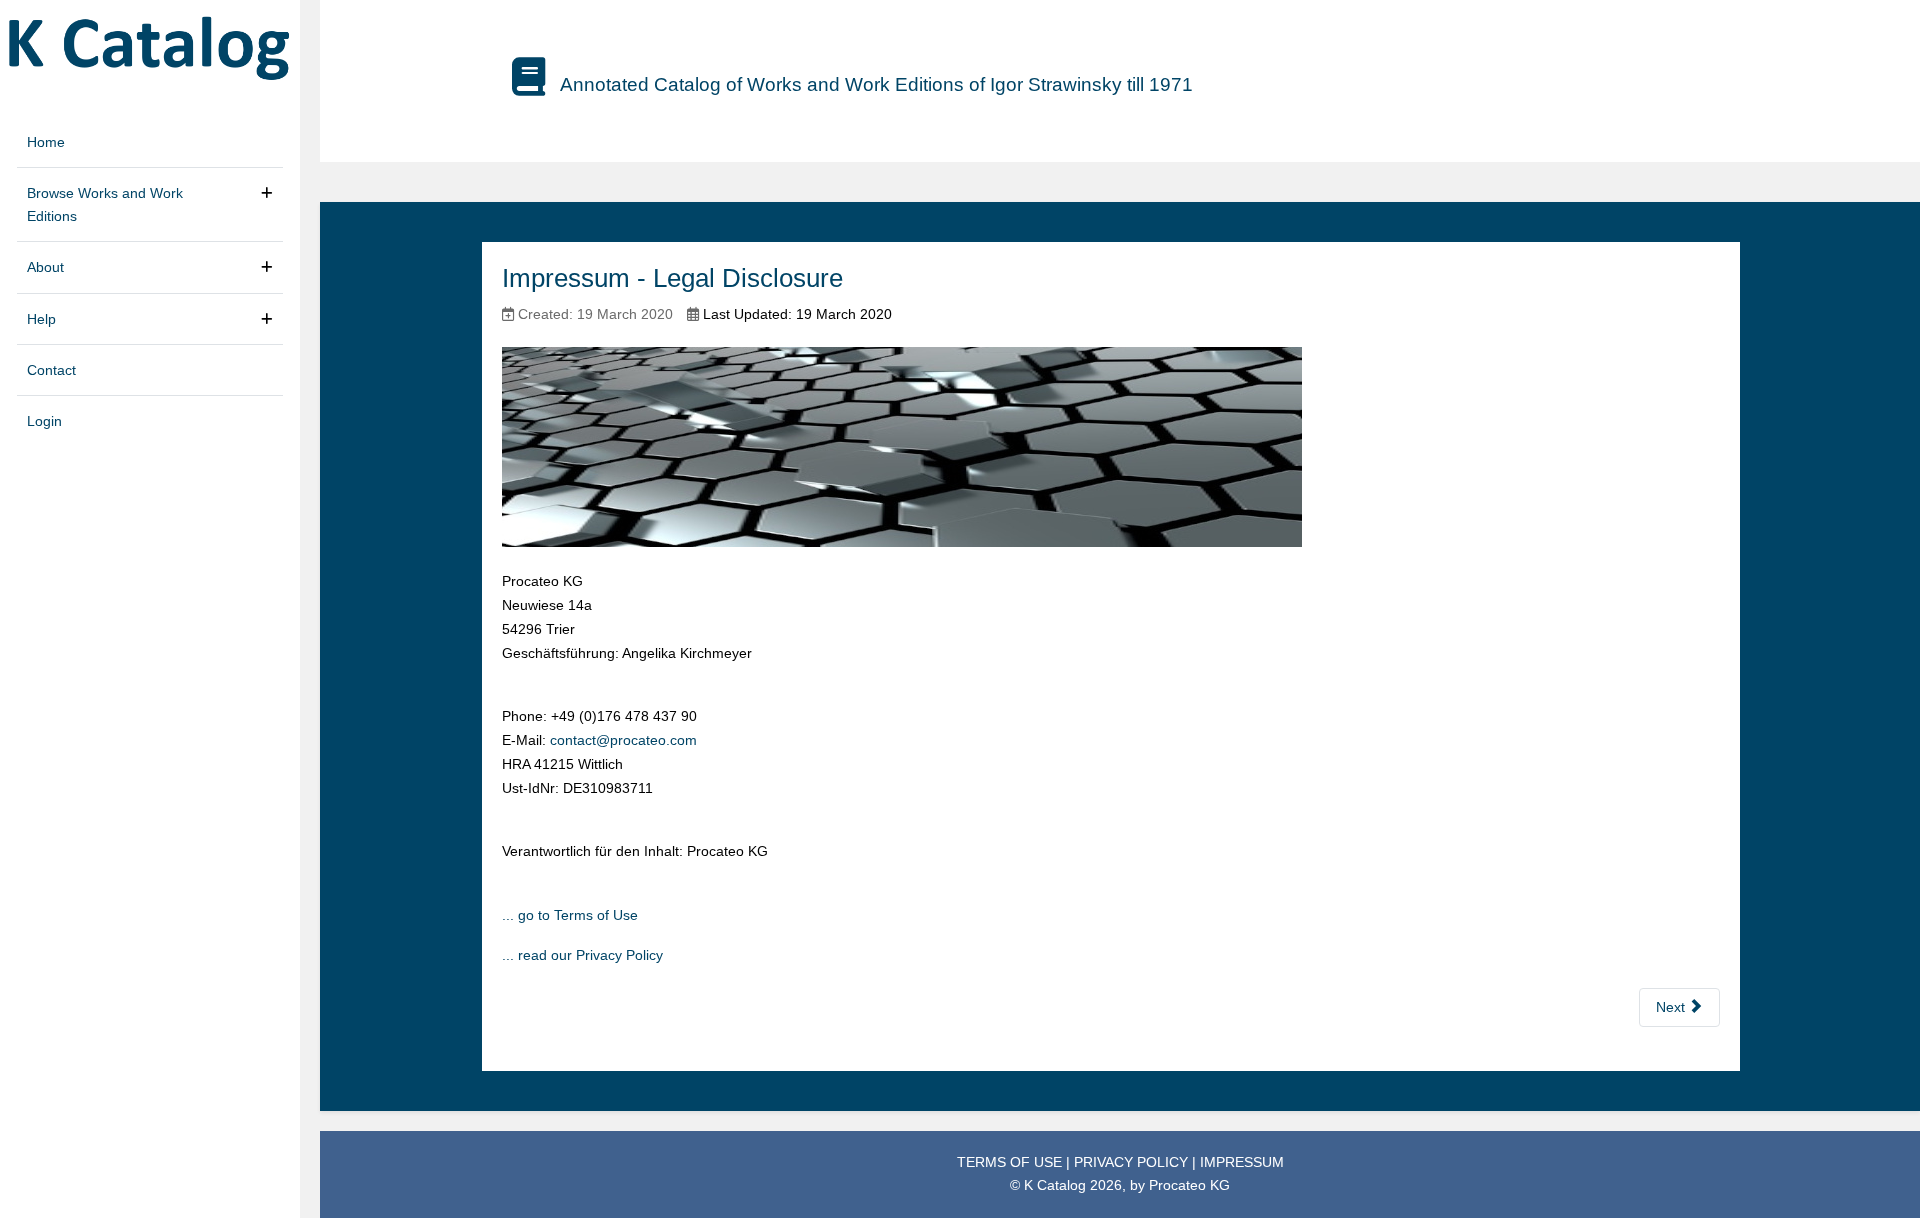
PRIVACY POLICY (1133, 1162)
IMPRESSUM (1242, 1162)
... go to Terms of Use (570, 915)
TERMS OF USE (1011, 1162)
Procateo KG (1189, 1185)
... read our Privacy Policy (582, 955)
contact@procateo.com (623, 740)
